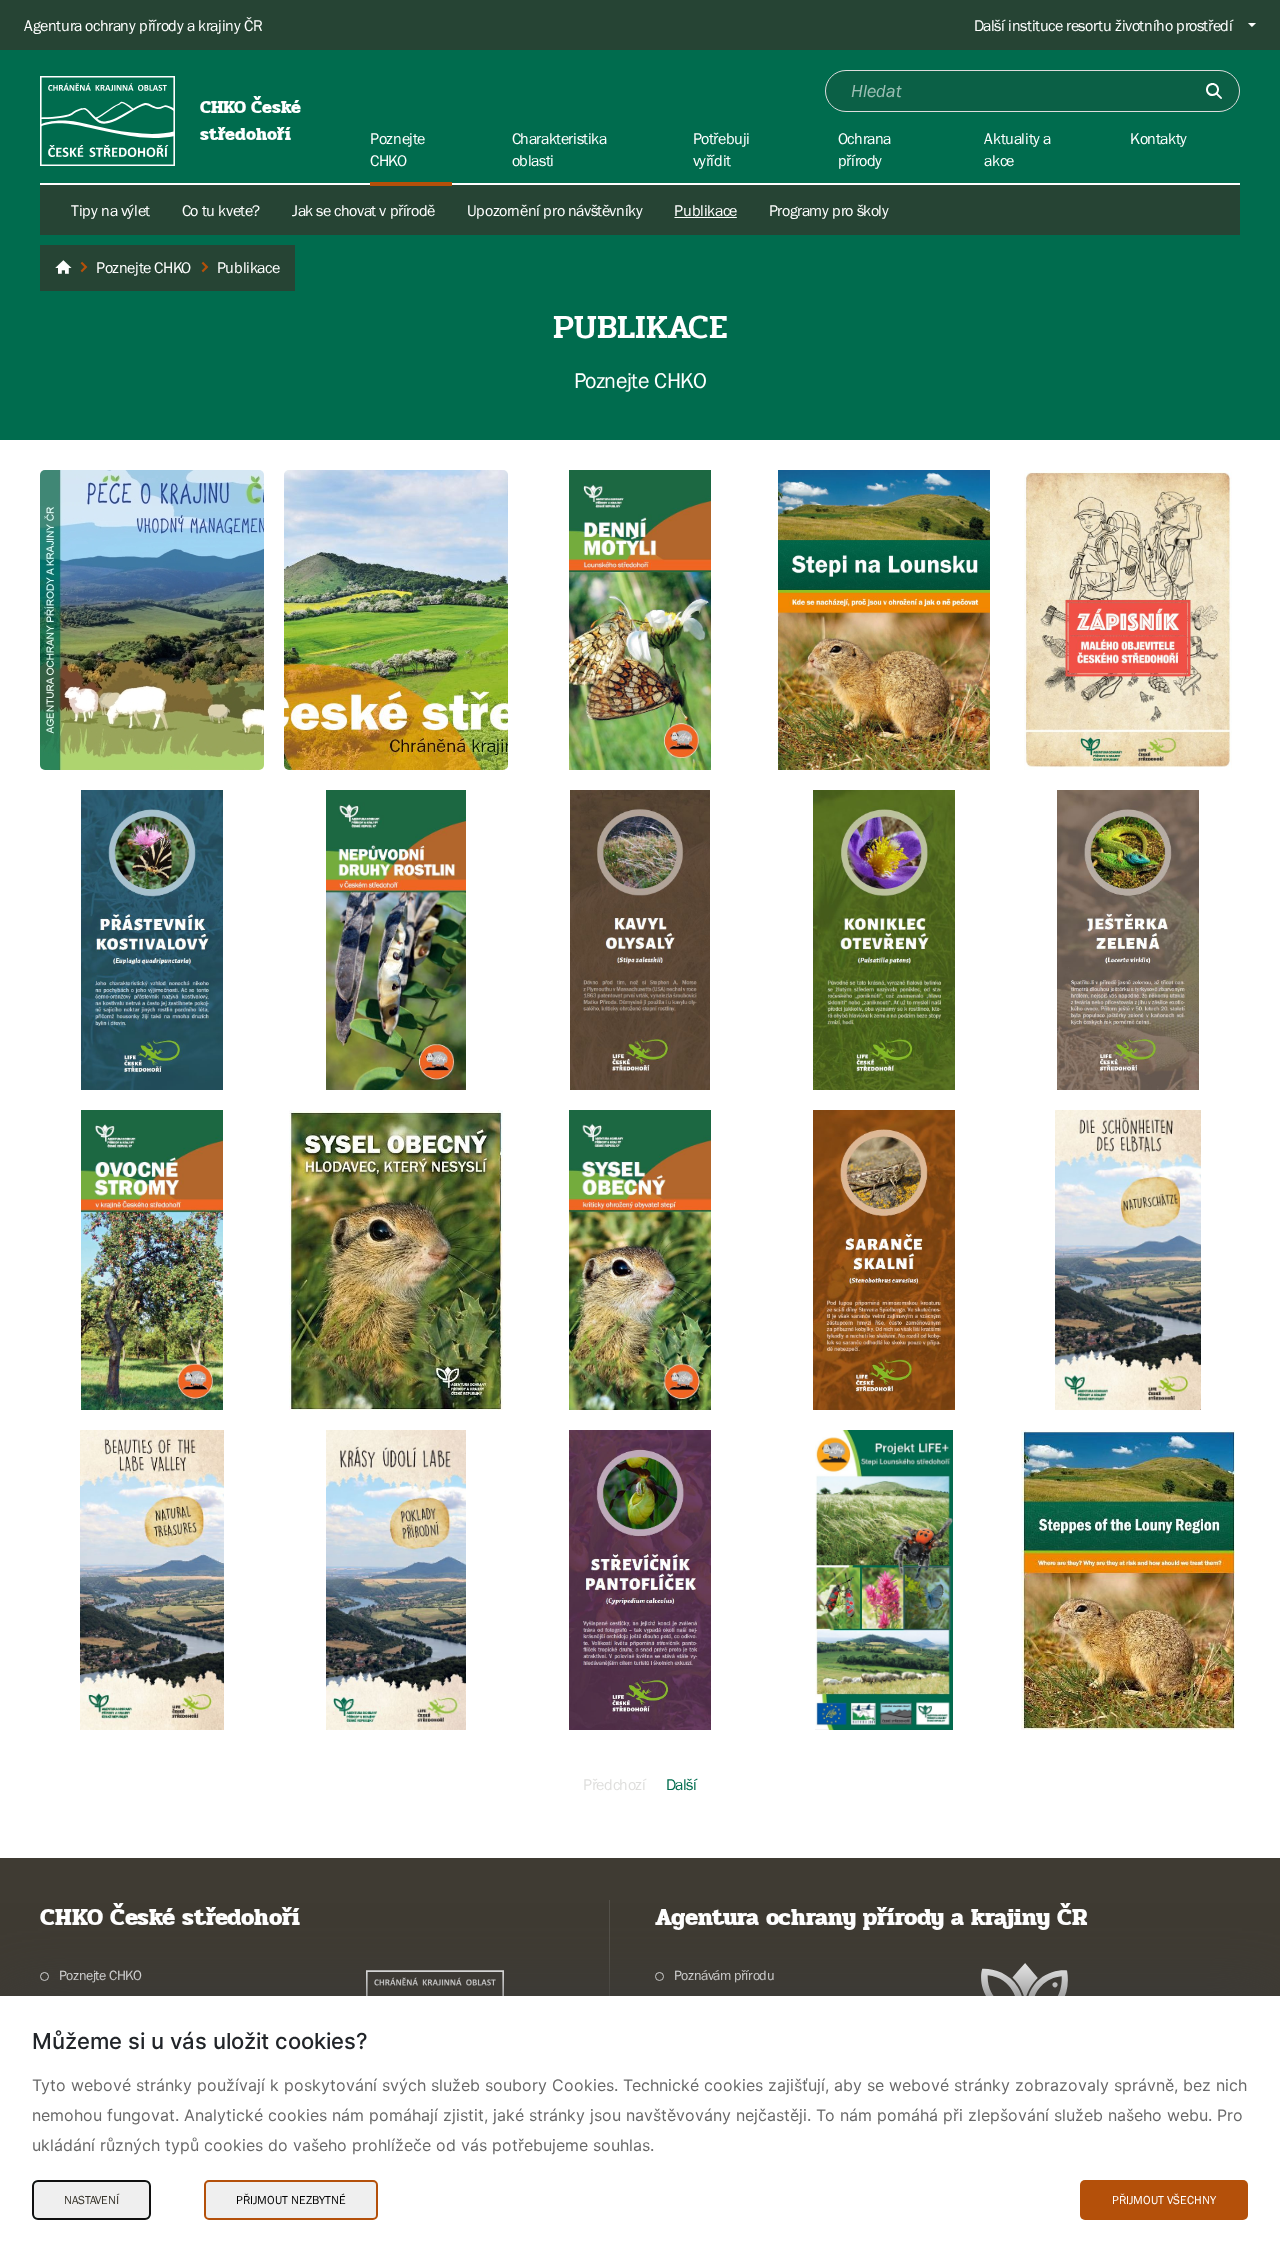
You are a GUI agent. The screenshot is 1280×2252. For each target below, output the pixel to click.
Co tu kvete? (221, 210)
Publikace (705, 210)
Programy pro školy (829, 210)
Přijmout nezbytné (291, 2200)
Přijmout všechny (1164, 2200)
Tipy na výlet (110, 210)
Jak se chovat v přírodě (363, 210)
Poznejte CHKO (100, 1975)
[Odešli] (1214, 91)
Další (681, 1784)
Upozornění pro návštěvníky (555, 210)
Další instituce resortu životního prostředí (1103, 25)
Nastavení (91, 2200)
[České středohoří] (63, 268)
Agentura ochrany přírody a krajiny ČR (143, 25)
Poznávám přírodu (724, 1975)
